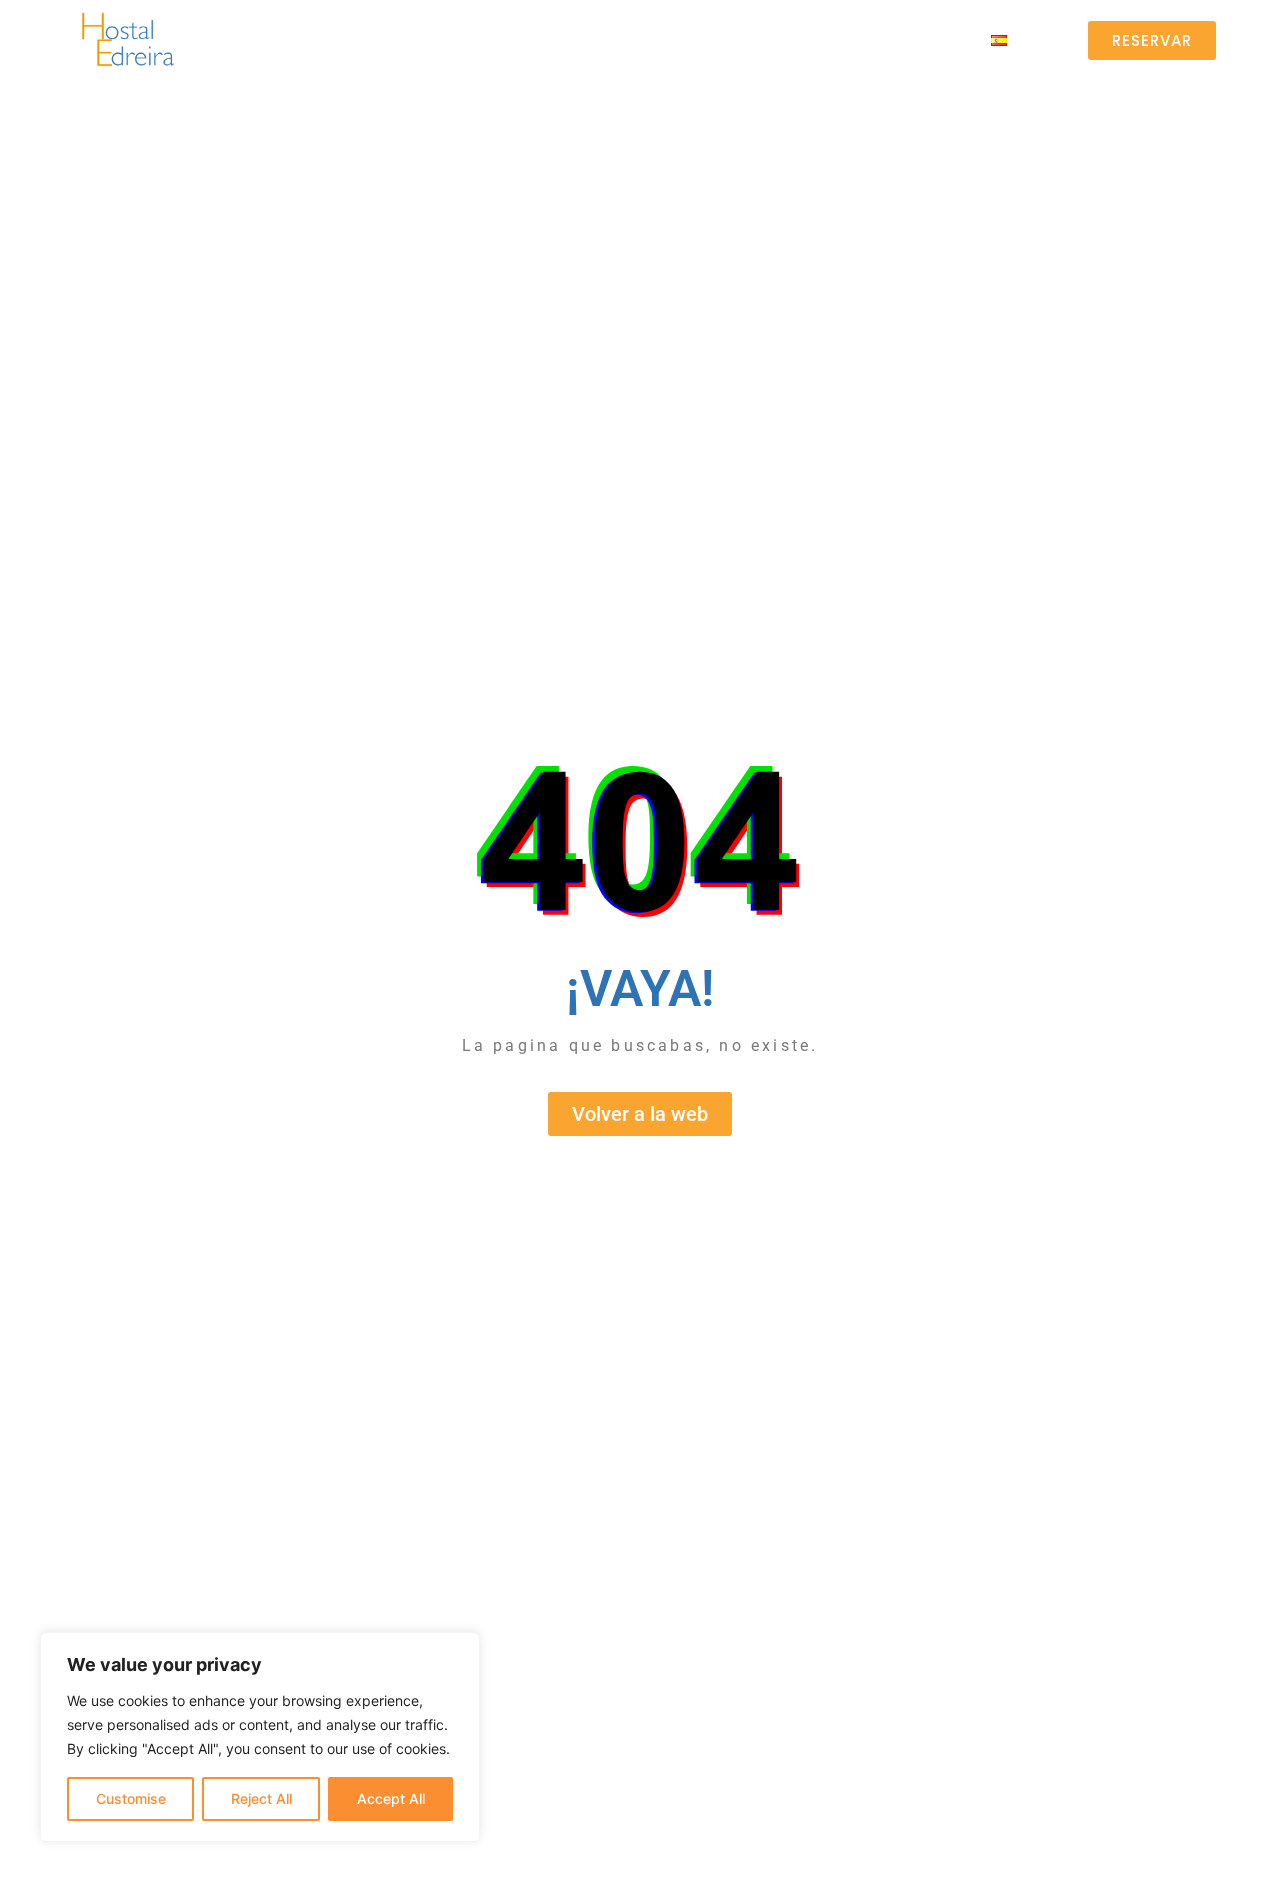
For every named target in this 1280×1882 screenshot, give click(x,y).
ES (1015, 39)
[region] (260, 1737)
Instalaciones (587, 39)
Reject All (261, 1798)
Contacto (908, 39)
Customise (131, 1798)
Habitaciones (440, 39)
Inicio (326, 39)
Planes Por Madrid (753, 39)
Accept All (391, 1798)
